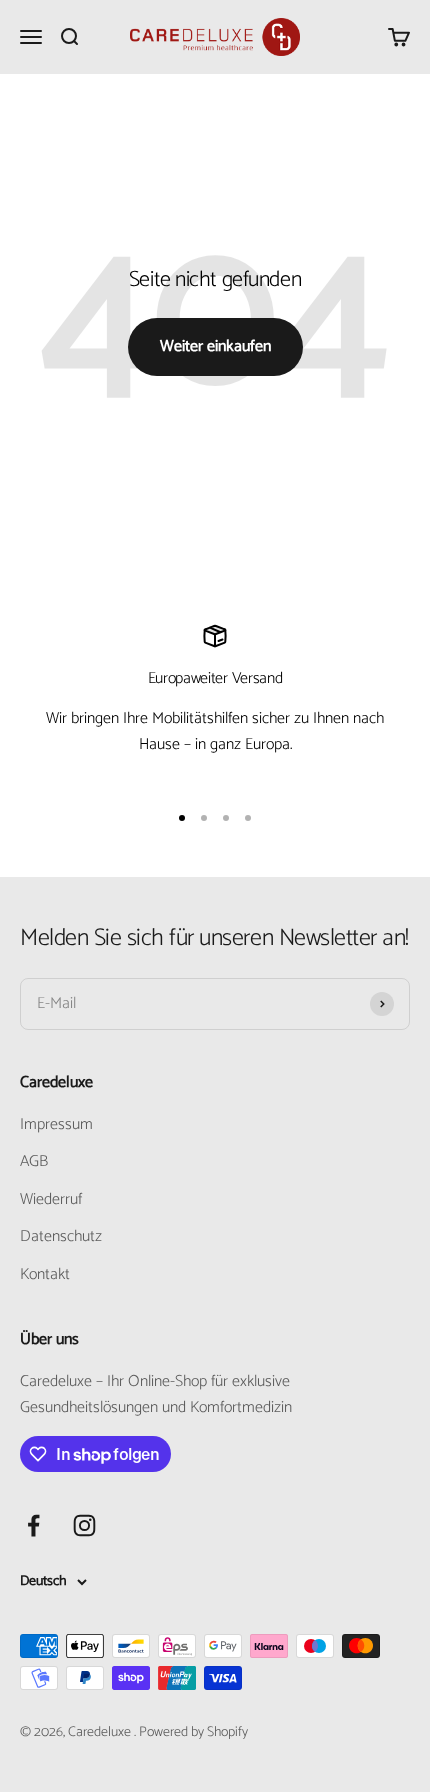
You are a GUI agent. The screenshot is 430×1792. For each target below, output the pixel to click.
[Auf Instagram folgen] (84, 1525)
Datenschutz (61, 1237)
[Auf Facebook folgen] (33, 1525)
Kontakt (45, 1275)
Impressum (56, 1125)
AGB (34, 1162)
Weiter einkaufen (215, 346)
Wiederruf (51, 1200)
